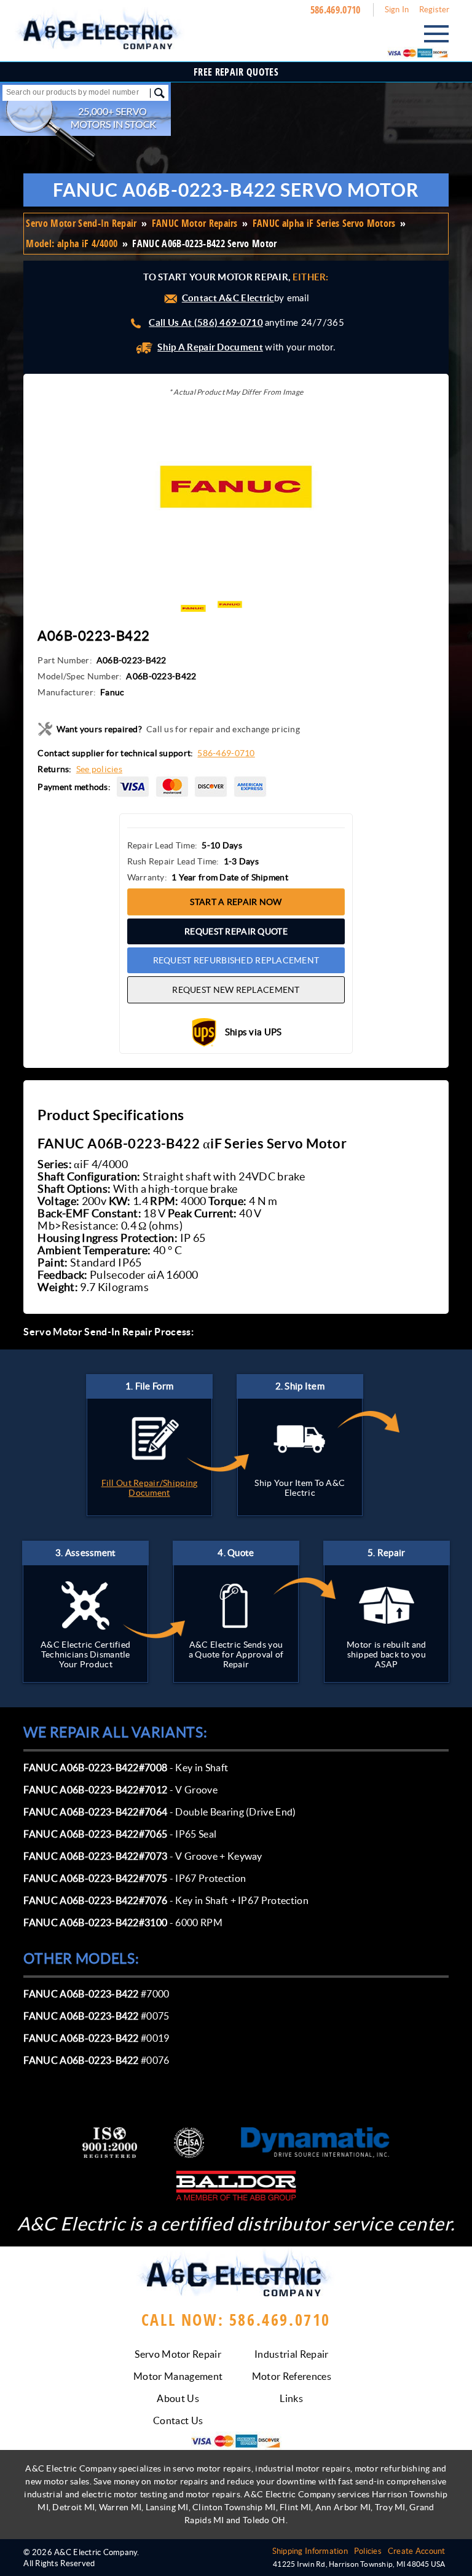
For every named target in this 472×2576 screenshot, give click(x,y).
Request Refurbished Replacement (236, 960)
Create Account (417, 2551)
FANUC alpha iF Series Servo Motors (324, 223)
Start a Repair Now (236, 902)
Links (291, 2398)
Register (435, 10)
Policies (368, 2551)
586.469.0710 (336, 10)
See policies (99, 769)
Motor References (292, 2376)
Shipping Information (310, 2551)
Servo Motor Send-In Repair (81, 223)
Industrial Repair (291, 2354)
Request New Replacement (236, 990)
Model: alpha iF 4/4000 (72, 243)
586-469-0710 (226, 753)
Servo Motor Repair (178, 2354)
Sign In (397, 10)
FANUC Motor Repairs (195, 223)
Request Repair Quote (236, 931)
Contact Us (178, 2420)
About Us (178, 2398)
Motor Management (178, 2376)
